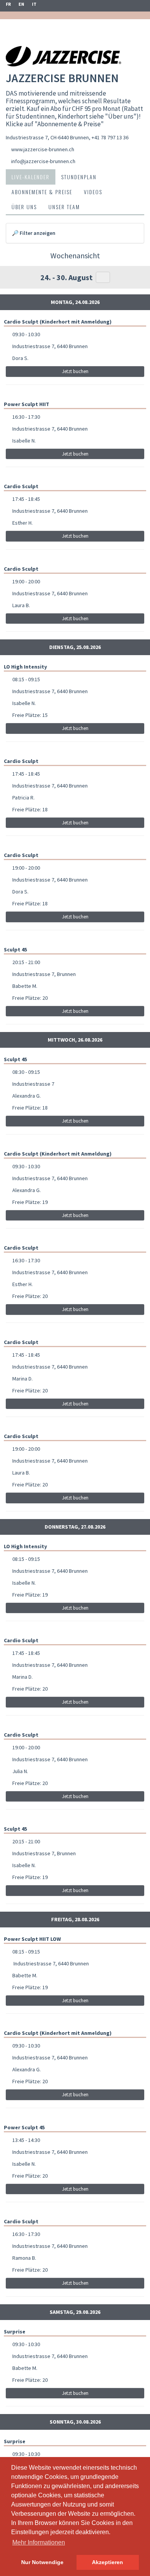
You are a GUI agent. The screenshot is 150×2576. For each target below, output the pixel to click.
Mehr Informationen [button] (39, 2542)
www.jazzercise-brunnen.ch (43, 149)
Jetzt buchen (75, 371)
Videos (93, 192)
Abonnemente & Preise (42, 192)
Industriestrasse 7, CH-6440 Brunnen (47, 137)
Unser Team (64, 207)
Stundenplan (79, 177)
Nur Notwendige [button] (42, 2562)
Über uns (24, 207)
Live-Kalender (31, 177)
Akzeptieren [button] (107, 2562)
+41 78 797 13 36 (110, 137)
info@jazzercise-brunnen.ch (43, 161)
